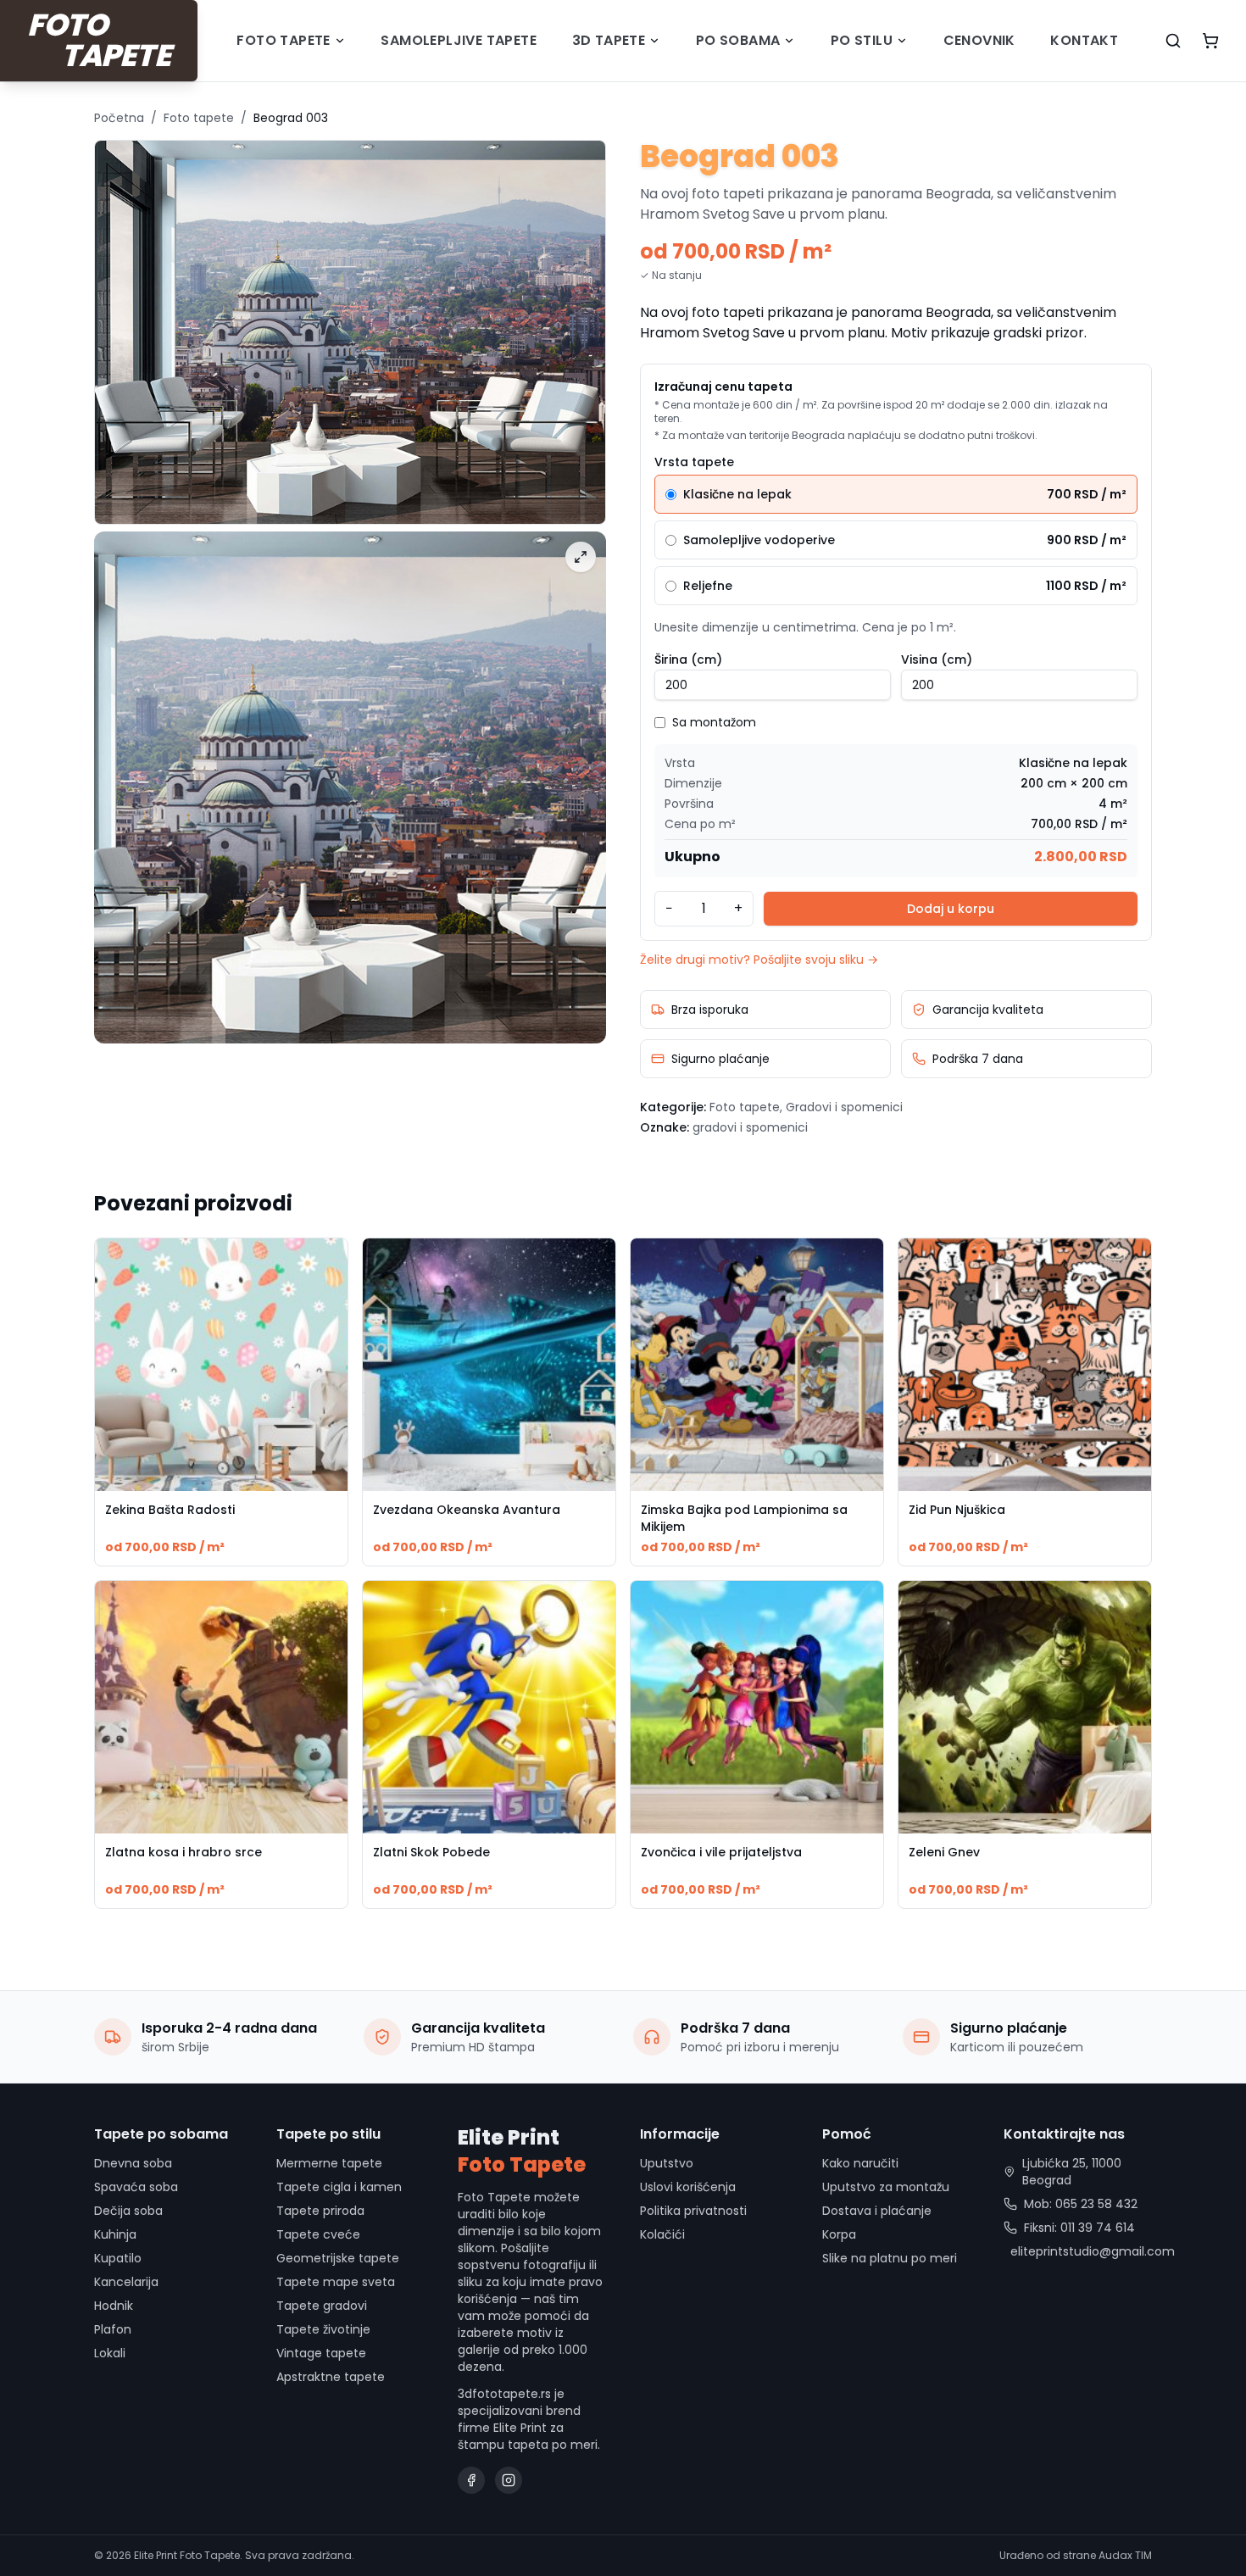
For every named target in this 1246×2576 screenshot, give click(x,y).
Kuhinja (115, 2234)
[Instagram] (509, 2480)
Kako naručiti (860, 2163)
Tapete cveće (318, 2234)
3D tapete (609, 40)
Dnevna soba (133, 2163)
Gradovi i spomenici (844, 1107)
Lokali (110, 2353)
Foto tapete (283, 40)
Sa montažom (714, 722)
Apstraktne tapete (331, 2377)
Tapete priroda (320, 2211)
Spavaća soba (136, 2187)
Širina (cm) (688, 659)
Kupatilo (118, 2258)
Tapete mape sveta (336, 2282)
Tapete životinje (323, 2329)
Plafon (113, 2329)
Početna (119, 118)
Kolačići (662, 2234)
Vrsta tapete (694, 462)
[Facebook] (471, 2480)
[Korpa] (1210, 41)
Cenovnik (979, 40)
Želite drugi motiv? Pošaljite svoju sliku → (759, 960)
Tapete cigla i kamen (339, 2187)
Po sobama (738, 40)
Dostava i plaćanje (877, 2211)
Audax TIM (1125, 2555)
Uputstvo (667, 2163)
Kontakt (1084, 40)
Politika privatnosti (693, 2211)
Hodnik (114, 2306)
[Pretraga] (1173, 41)
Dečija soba (128, 2211)
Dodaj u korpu (951, 909)
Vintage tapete (321, 2353)
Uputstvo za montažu (886, 2187)
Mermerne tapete (329, 2163)
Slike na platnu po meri (890, 2258)
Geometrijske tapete (338, 2258)
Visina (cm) (937, 659)
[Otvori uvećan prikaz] (581, 557)
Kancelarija (126, 2282)
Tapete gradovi (322, 2306)
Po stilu (862, 40)
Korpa (839, 2234)
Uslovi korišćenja (688, 2187)
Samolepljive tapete (459, 40)
